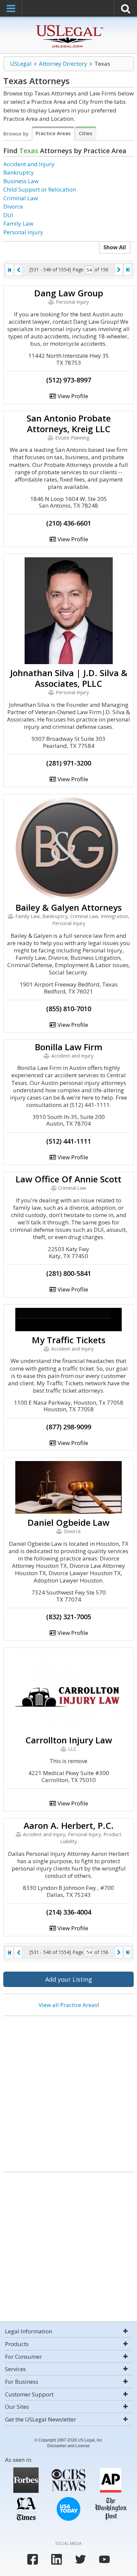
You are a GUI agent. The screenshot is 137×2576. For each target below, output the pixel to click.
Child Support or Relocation (40, 189)
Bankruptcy (19, 172)
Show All (115, 247)
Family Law (18, 223)
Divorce (13, 206)
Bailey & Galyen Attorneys (69, 907)
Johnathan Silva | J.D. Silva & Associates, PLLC (69, 678)
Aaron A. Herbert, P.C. (69, 1825)
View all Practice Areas (68, 2005)
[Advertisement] (68, 2091)
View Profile (72, 396)
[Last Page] (128, 270)
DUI (8, 215)
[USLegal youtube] (104, 2559)
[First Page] (9, 270)
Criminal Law (21, 198)
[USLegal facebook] (33, 2559)
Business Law (21, 181)
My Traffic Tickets (69, 1340)
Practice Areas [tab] (53, 133)
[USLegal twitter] (80, 2559)
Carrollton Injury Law (69, 1740)
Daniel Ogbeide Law (68, 1522)
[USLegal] (69, 26)
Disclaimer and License (68, 2446)
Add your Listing (69, 1979)
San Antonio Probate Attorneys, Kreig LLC (69, 423)
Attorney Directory (63, 64)
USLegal (21, 64)
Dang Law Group (69, 293)
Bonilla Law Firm (69, 1047)
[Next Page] (119, 270)
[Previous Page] (18, 270)
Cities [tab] (86, 133)
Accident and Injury (29, 164)
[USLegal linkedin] (57, 2559)
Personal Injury (23, 232)
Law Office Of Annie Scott (68, 1179)
